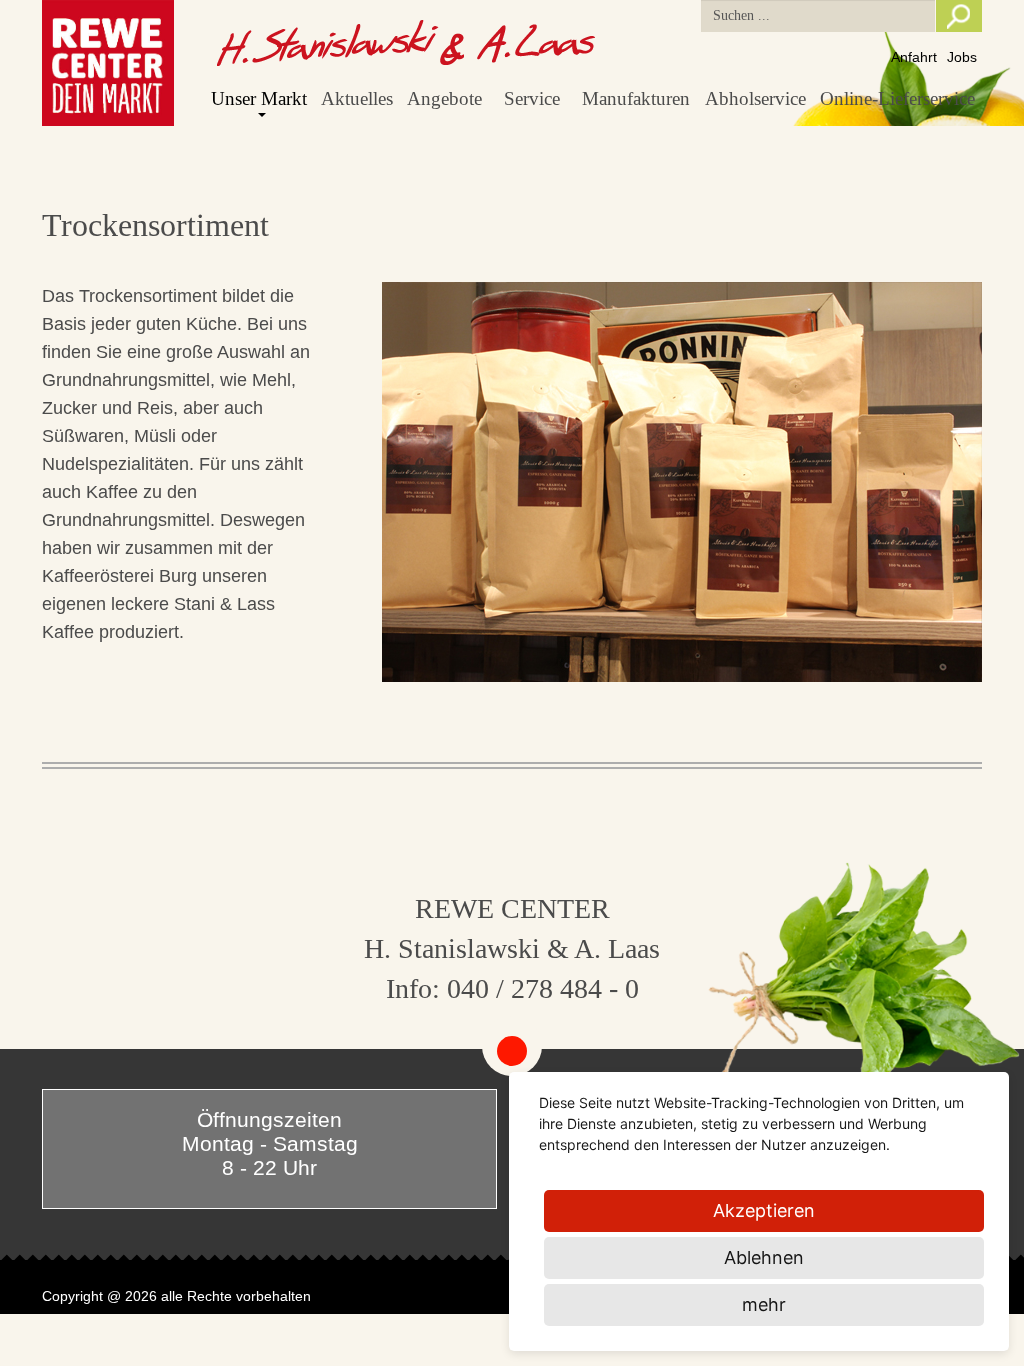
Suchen (959, 16)
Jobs (962, 57)
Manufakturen (636, 98)
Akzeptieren (764, 1210)
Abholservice (755, 98)
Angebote (444, 98)
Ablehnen (764, 1257)
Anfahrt (914, 57)
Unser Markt (259, 98)
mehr (764, 1304)
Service (532, 98)
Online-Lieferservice (897, 98)
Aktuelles (357, 98)
